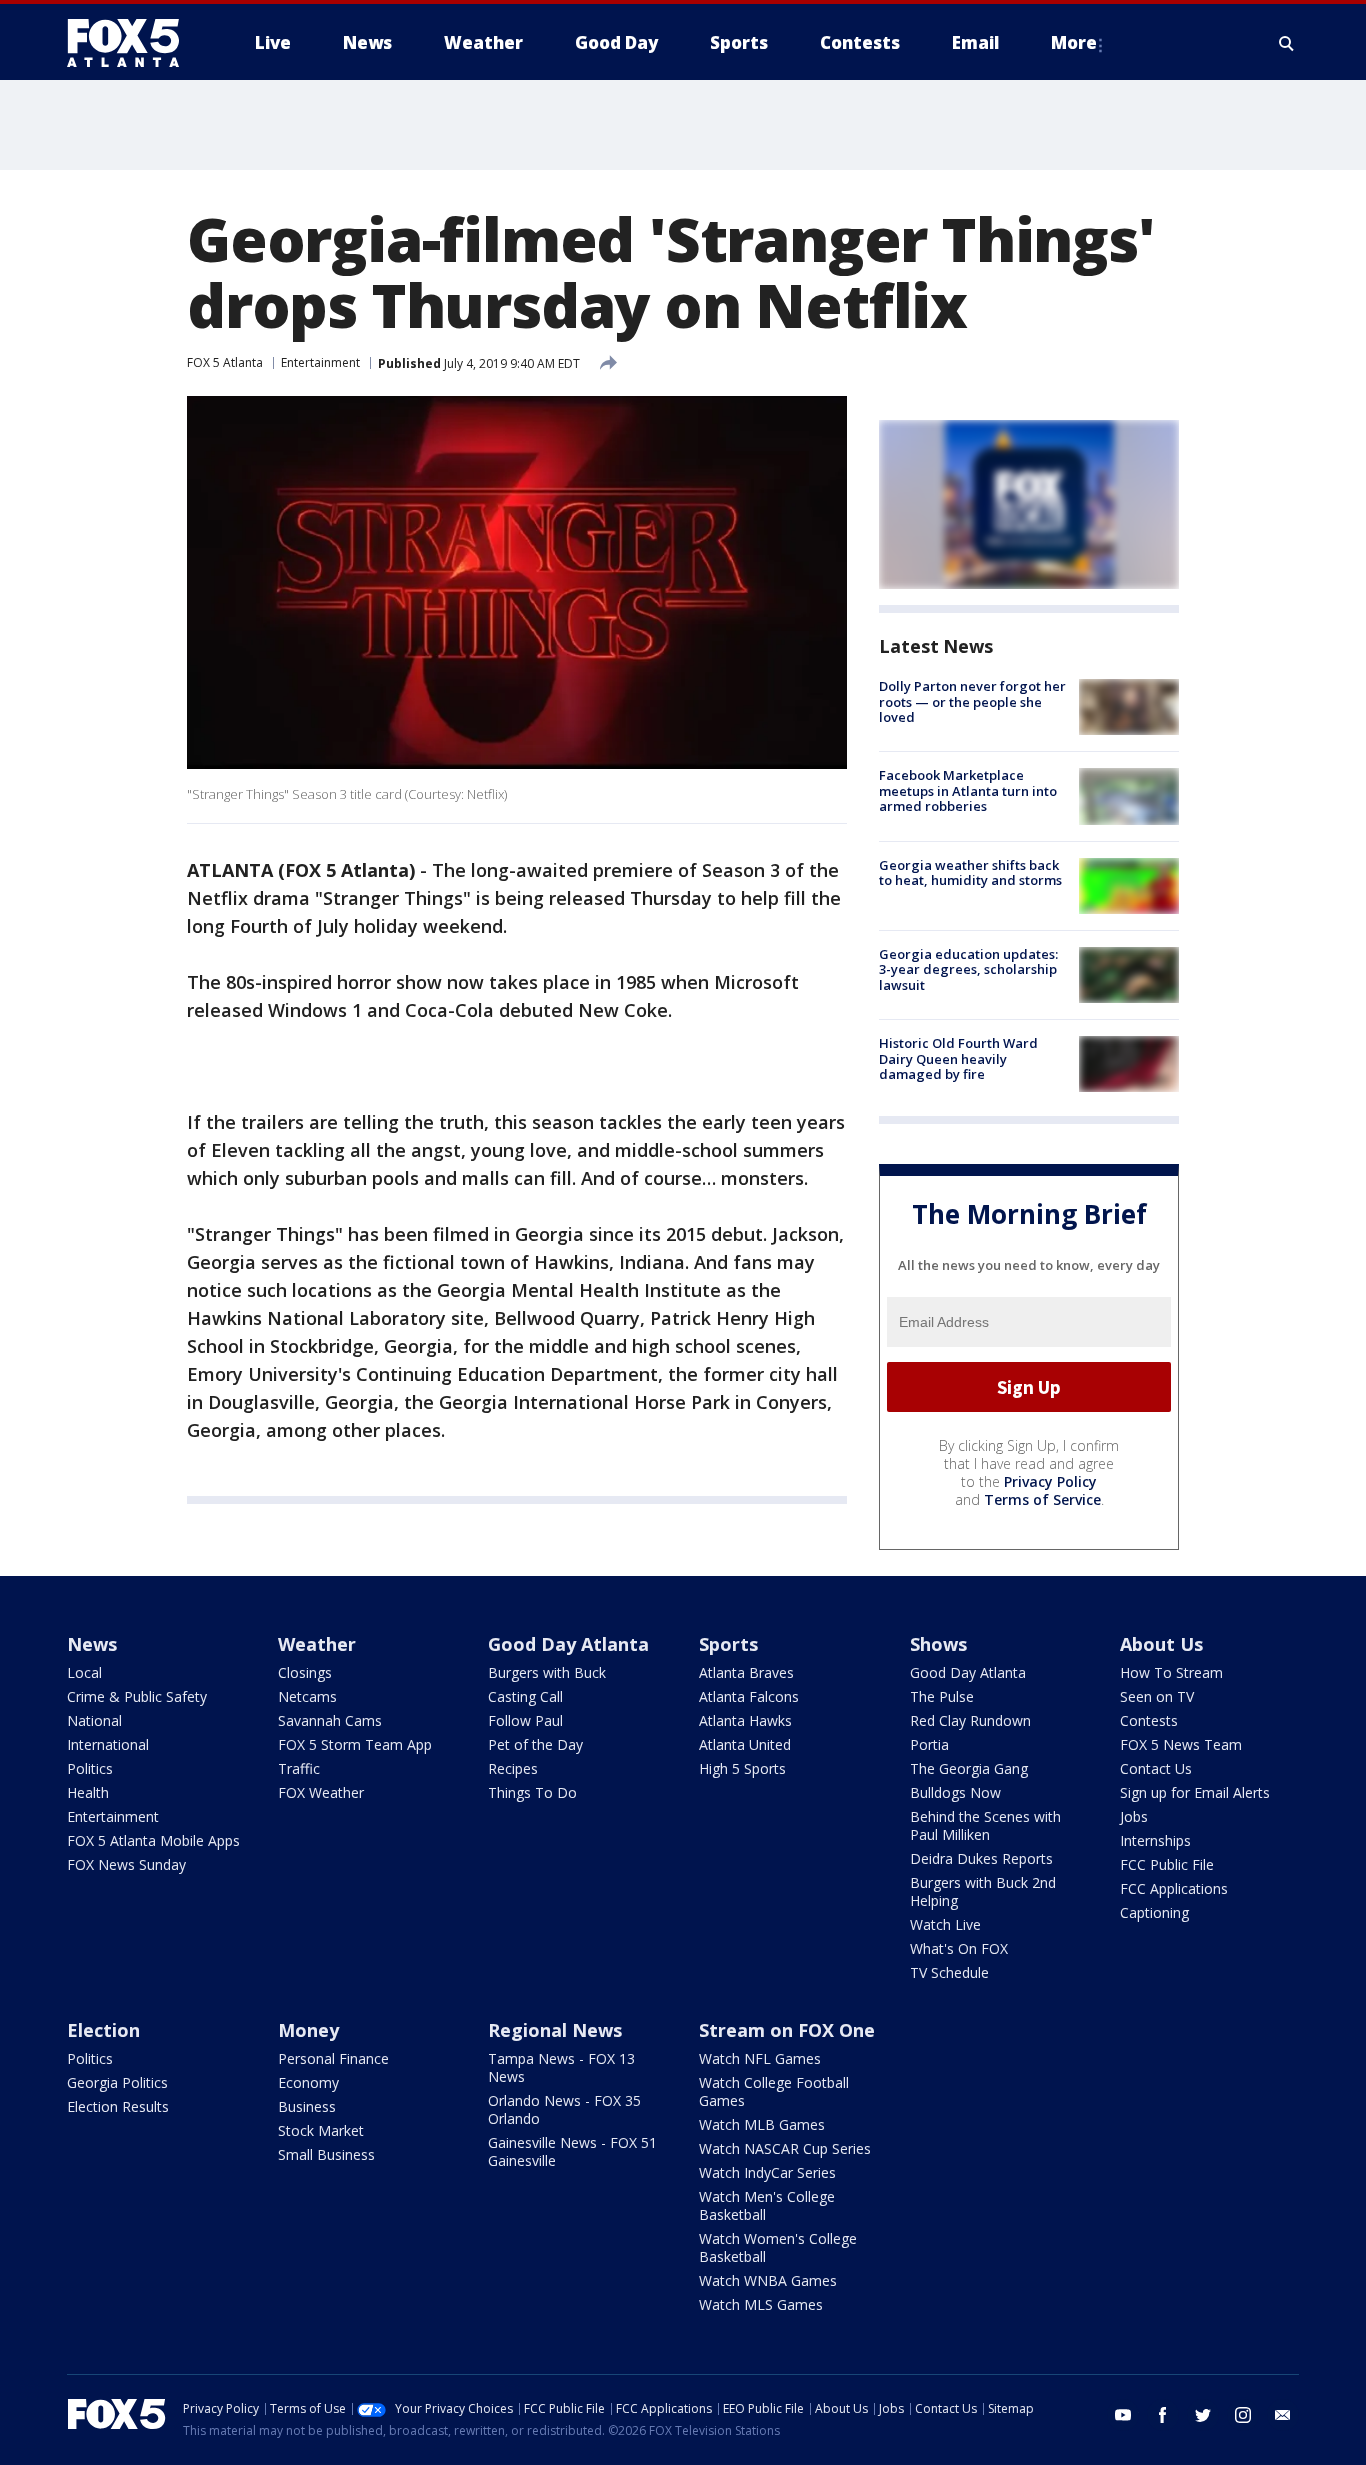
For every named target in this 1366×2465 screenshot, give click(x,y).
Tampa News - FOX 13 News (561, 2067)
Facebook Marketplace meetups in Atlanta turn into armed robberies (968, 790)
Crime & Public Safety (137, 1696)
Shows (938, 1644)
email (1283, 2415)
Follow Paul (525, 1720)
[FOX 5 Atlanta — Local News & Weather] (133, 43)
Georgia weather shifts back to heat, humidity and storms (970, 873)
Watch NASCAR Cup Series (785, 2148)
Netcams (307, 1696)
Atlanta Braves (746, 1672)
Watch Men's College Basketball (767, 2205)
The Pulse (942, 1696)
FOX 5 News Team (1181, 1744)
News (92, 1644)
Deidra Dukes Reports (981, 1858)
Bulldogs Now (955, 1792)
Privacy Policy (1050, 1481)
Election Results (118, 2106)
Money (308, 2030)
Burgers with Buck (547, 1672)
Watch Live (945, 1924)
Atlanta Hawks (745, 1720)
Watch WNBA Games (768, 2280)
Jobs (1134, 1816)
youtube (1123, 2415)
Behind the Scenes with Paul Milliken (985, 1825)
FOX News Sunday (126, 1864)
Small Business (326, 2154)
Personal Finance (333, 2058)
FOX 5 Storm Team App (355, 1744)
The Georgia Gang (969, 1768)
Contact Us (1156, 1768)
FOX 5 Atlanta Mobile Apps (153, 1840)
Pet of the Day (535, 1744)
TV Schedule (949, 1972)
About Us (1161, 1644)
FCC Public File (1167, 1864)
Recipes (513, 1768)
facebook (1163, 2415)
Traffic (299, 1768)
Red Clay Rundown (970, 1720)
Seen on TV (1157, 1696)
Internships (1155, 1840)
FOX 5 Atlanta (225, 362)
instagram (1243, 2415)
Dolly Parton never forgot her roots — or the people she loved (972, 701)
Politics (90, 1768)
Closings (305, 1672)
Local (84, 1672)
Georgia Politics (117, 2082)
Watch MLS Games (761, 2304)
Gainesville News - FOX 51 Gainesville (572, 2151)
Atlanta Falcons (749, 1696)
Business (307, 2106)
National (94, 1720)
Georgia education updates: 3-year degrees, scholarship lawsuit (968, 969)
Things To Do (532, 1792)
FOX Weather (321, 1792)
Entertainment (320, 362)
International (108, 1744)
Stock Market (321, 2130)
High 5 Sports (742, 1768)
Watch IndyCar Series (767, 2172)
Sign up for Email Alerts (1195, 1792)
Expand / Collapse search (1287, 43)
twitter (1203, 2415)
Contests (1149, 1720)
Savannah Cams (330, 1720)
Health (88, 1792)
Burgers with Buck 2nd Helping (983, 1891)
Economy (308, 2082)
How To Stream (1171, 1672)
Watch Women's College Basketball (778, 2247)
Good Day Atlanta (568, 1644)
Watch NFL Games (760, 2058)
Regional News (555, 2030)
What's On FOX (959, 1948)
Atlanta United (745, 1744)
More (1074, 42)
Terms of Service (1042, 1499)
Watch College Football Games (774, 2091)
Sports (728, 1644)
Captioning (1154, 1912)
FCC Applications (1174, 1888)
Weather (317, 1644)
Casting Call (525, 1696)
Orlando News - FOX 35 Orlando (564, 2109)
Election (103, 2030)
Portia (929, 1744)
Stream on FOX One (787, 2030)
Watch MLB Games (762, 2124)
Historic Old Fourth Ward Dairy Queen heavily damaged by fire (958, 1058)
